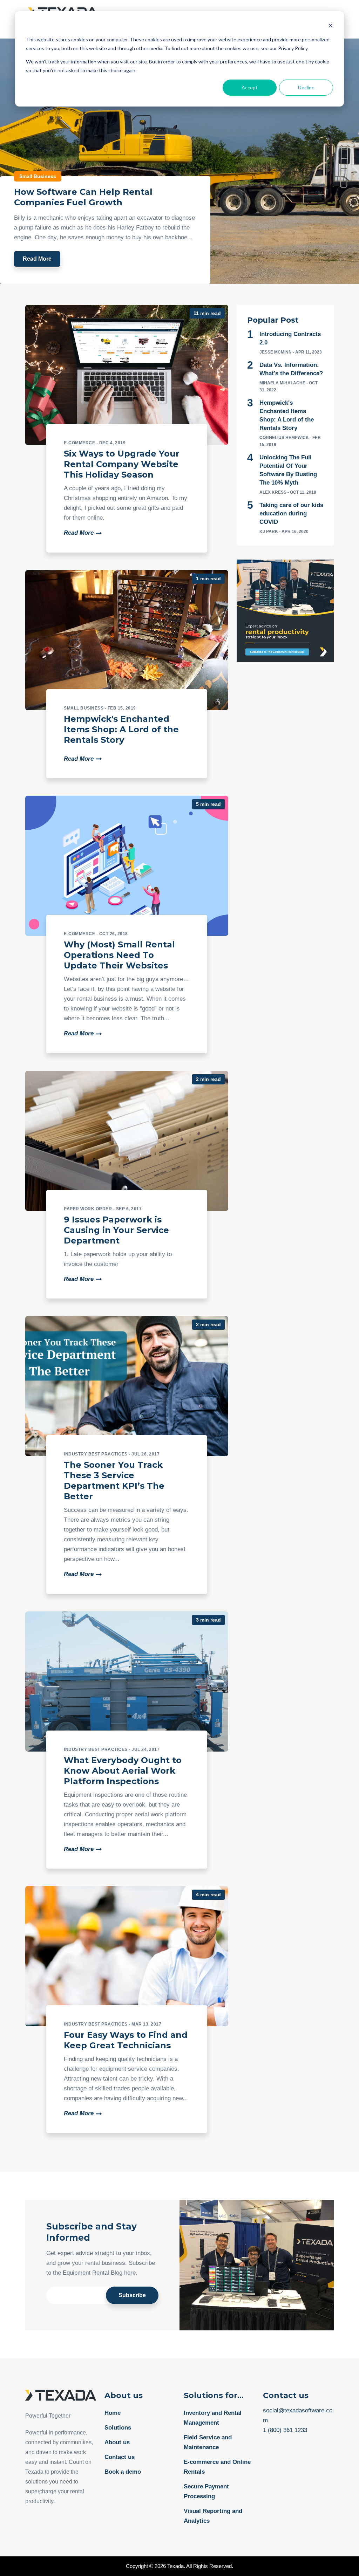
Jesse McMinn (276, 352)
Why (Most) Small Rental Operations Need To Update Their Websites (119, 955)
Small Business (38, 176)
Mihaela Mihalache (282, 383)
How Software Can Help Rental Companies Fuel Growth (83, 197)
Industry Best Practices (96, 1454)
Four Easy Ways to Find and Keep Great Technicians (126, 2040)
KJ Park (269, 532)
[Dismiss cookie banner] (331, 26)
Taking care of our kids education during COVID (291, 513)
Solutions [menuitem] (118, 2428)
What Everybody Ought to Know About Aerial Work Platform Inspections (123, 1771)
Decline (306, 87)
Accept (250, 87)
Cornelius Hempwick (284, 438)
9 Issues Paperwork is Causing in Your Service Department (116, 1230)
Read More (37, 259)
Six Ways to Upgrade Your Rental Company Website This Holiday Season (122, 464)
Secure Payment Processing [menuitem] (206, 2491)
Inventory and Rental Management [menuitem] (213, 2418)
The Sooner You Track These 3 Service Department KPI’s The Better (114, 1481)
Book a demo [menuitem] (123, 2472)
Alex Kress (273, 492)
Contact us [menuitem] (120, 2457)
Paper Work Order (88, 1209)
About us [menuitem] (117, 2442)
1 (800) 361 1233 (285, 2430)
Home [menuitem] (113, 2413)
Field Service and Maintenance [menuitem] (208, 2442)
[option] (179, 161)
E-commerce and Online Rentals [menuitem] (217, 2467)
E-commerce (79, 443)
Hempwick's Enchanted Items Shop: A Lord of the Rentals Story (121, 729)
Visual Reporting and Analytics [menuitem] (213, 2516)
